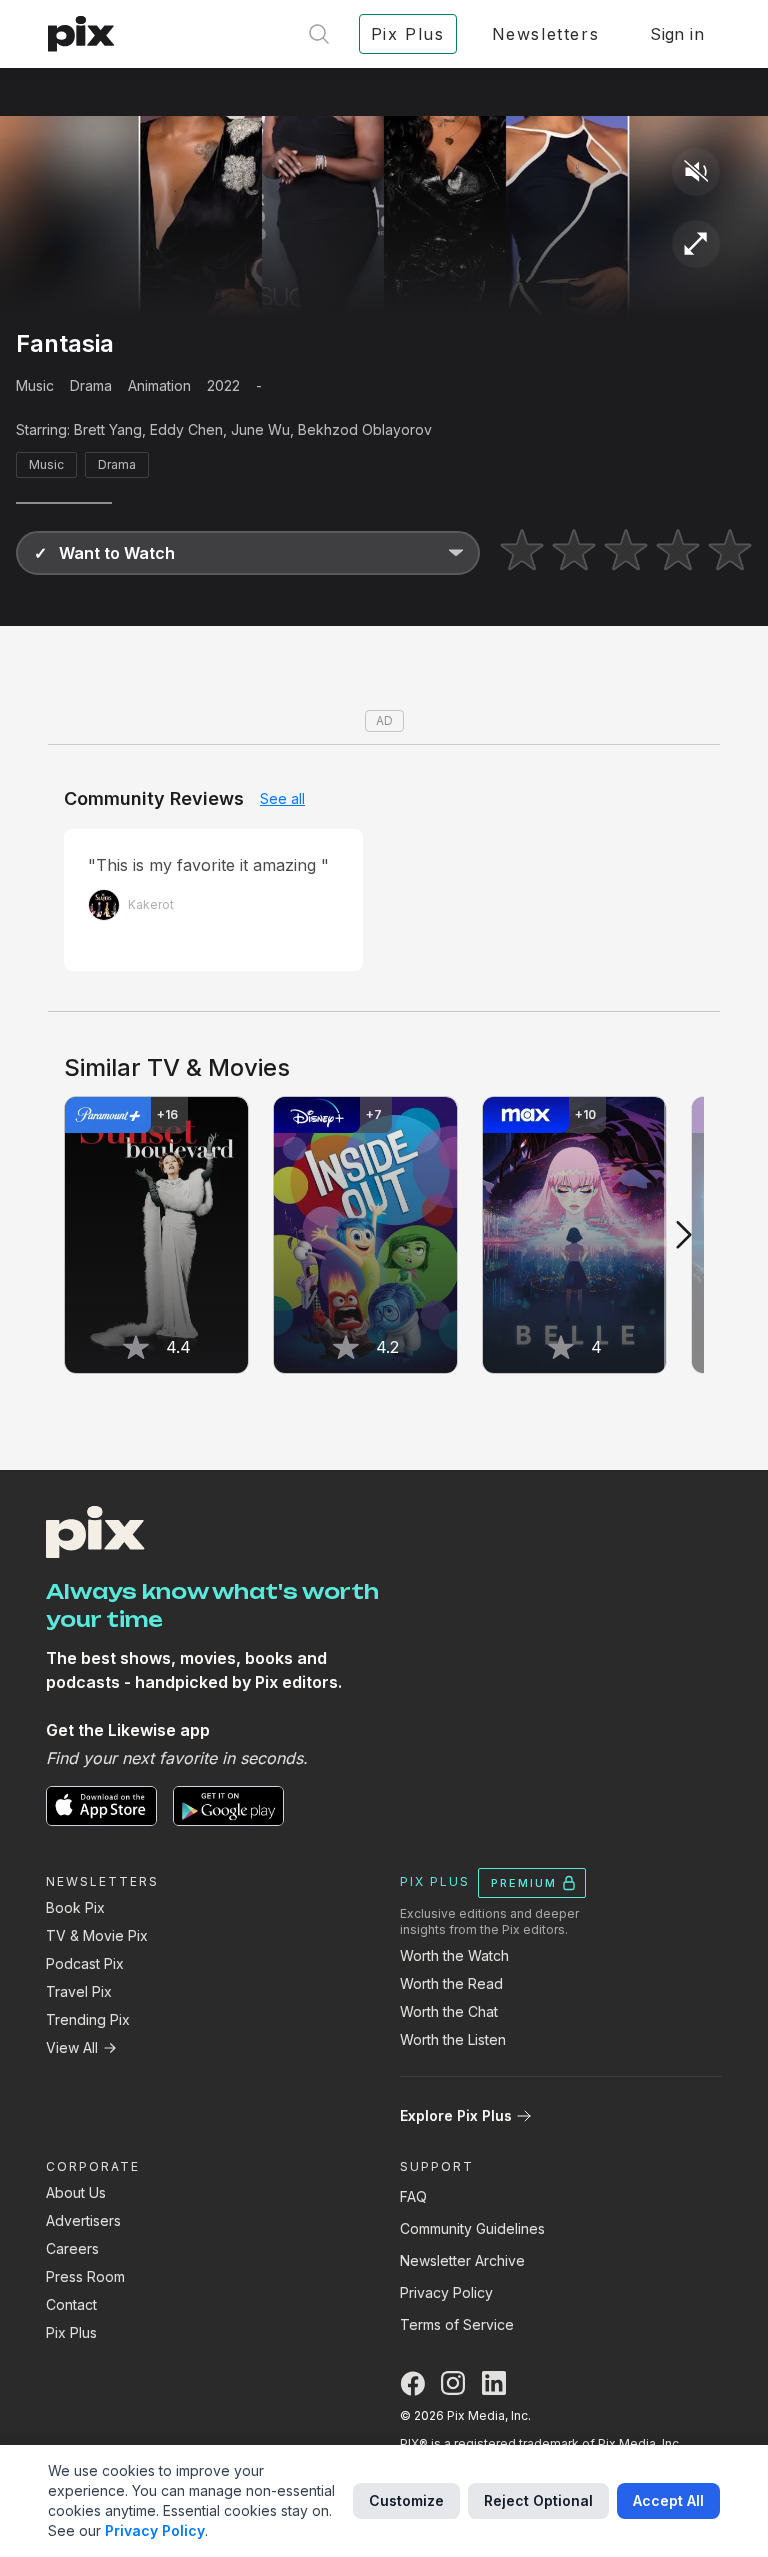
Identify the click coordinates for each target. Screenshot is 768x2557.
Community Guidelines (472, 2228)
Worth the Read (451, 1983)
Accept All (668, 2500)
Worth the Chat (449, 2011)
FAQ (413, 2196)
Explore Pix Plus (456, 2115)
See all (282, 798)
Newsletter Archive (462, 2260)
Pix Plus (71, 2332)
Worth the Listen (453, 2039)
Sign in (677, 34)
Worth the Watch (454, 1955)
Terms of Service (457, 2324)
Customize (406, 2500)
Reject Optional (538, 2500)
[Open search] (319, 34)
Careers (72, 2248)
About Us (76, 2192)
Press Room (85, 2276)
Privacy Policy (446, 2292)
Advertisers (83, 2220)
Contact (71, 2304)
